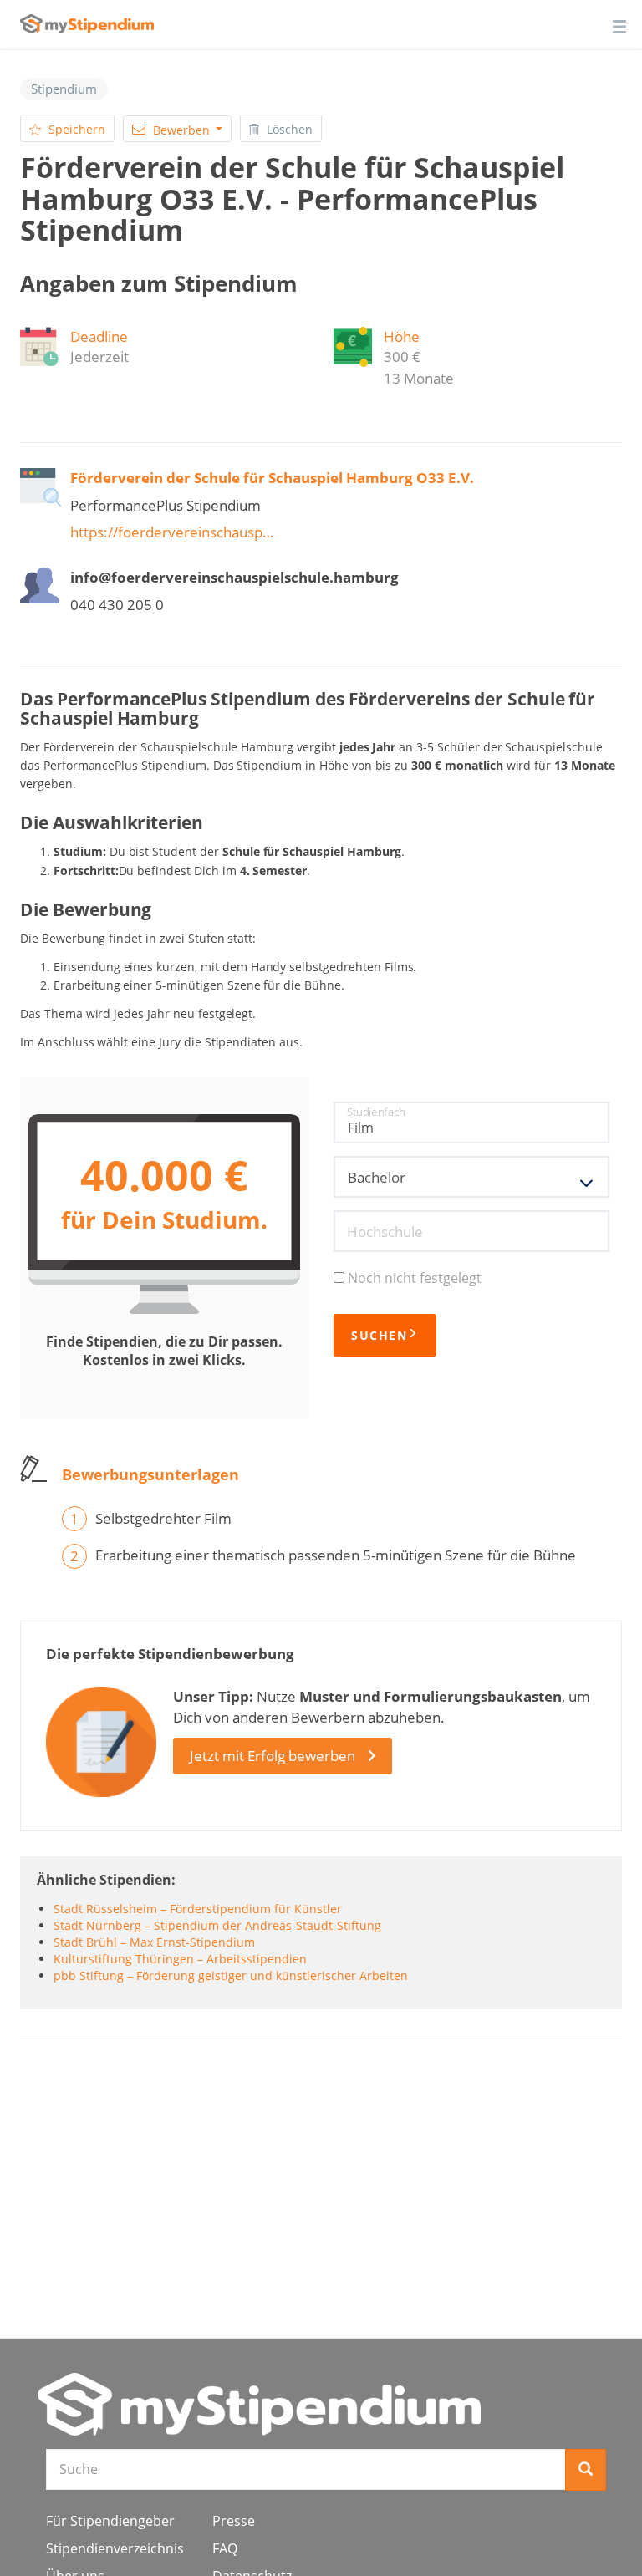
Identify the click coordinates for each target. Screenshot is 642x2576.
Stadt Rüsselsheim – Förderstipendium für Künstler (198, 1909)
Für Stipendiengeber (110, 2521)
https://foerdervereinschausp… (172, 532)
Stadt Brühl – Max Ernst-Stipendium (154, 1942)
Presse (234, 2521)
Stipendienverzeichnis (115, 2548)
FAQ (225, 2548)
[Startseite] (259, 2404)
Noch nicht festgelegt (415, 1278)
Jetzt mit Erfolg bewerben (273, 1756)
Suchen (379, 1335)
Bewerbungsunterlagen (150, 1474)
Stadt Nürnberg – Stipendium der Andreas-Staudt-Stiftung (217, 1925)
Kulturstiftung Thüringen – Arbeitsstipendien (180, 1959)
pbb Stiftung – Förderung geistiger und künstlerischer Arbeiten (231, 1975)
